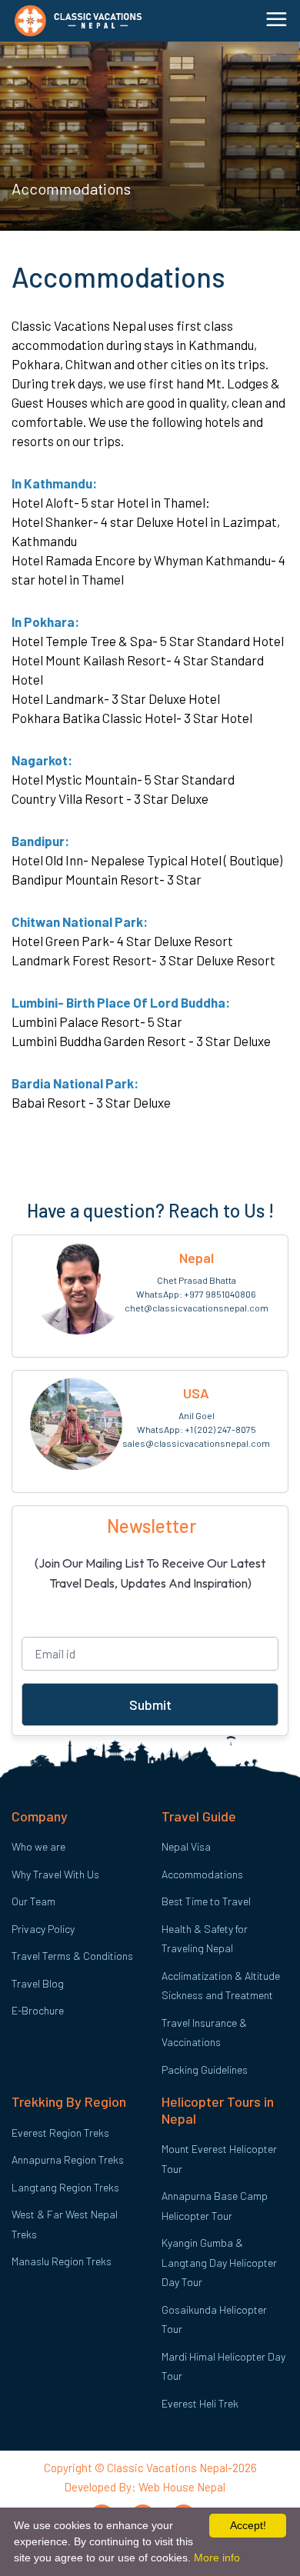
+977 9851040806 (220, 1294)
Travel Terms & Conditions (72, 1956)
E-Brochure (38, 2010)
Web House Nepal (181, 2487)
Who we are (38, 1846)
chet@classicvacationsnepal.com (197, 1308)
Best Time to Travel (206, 1901)
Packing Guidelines (205, 2069)
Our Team (33, 1901)
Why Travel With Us (55, 1874)
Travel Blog (38, 1983)
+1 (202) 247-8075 (220, 1429)
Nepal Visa (186, 1846)
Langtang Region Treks (65, 2187)
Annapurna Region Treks (68, 2159)
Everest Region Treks (60, 2133)
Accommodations (202, 1874)
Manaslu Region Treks (62, 2261)
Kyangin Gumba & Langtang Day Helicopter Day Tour (219, 2262)
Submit (150, 1705)
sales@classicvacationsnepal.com (196, 1443)
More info (217, 2558)
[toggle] (280, 19)
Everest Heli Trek (200, 2403)
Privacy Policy (43, 1929)
